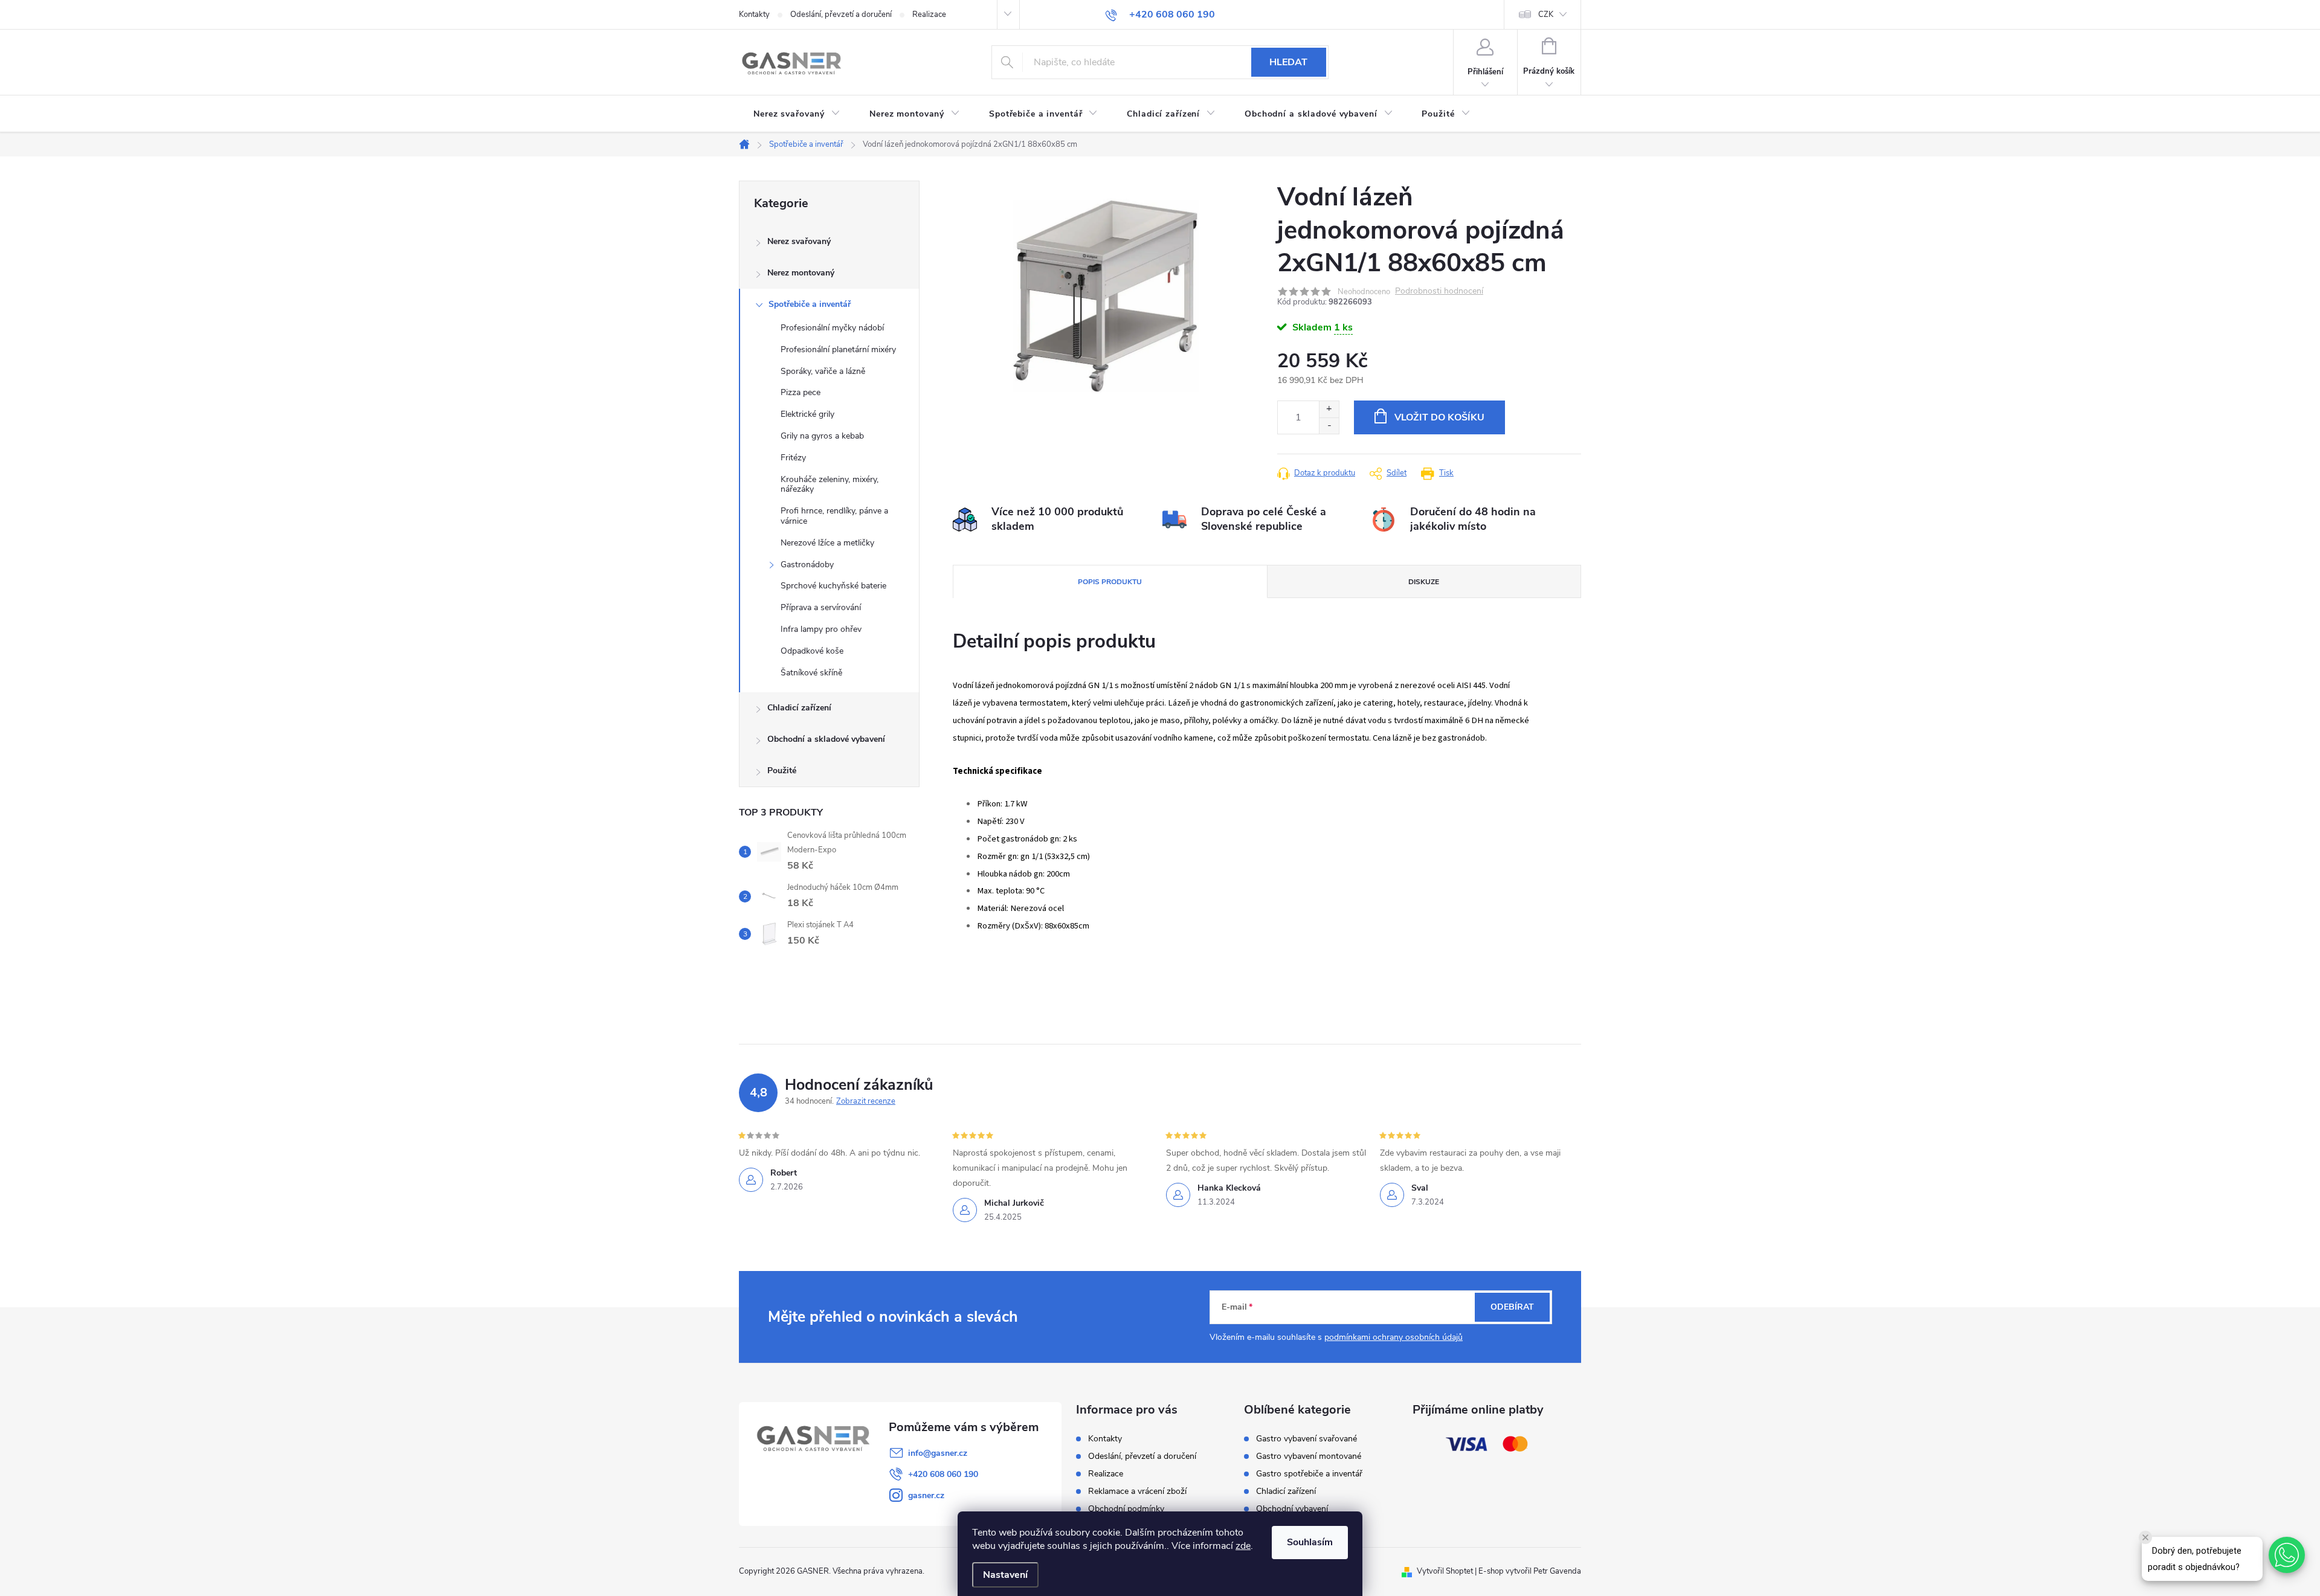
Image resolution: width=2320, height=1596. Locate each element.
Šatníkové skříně (811, 673)
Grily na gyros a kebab (822, 436)
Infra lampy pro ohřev (821, 629)
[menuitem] (797, 114)
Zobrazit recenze (866, 1101)
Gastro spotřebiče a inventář (1309, 1474)
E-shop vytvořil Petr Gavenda (1530, 1571)
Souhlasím (1310, 1542)
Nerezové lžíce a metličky (827, 543)
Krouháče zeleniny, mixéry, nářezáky (830, 484)
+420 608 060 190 (943, 1474)
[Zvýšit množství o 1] (1329, 409)
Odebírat (1512, 1307)
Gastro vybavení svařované (1307, 1439)
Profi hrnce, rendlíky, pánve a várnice (834, 516)
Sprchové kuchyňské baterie (833, 586)
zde (1243, 1546)
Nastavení (1005, 1575)
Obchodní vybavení (1292, 1509)
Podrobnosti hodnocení (1439, 291)
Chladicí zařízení (799, 708)
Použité (782, 771)
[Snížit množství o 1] (1329, 426)
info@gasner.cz (938, 1453)
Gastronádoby (807, 565)
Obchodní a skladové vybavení (826, 739)
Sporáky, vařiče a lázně (823, 371)
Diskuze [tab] (1424, 582)
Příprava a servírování (821, 607)
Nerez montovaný (801, 273)
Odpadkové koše (812, 651)
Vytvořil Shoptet (1445, 1571)
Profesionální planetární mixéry (838, 349)
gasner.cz (926, 1495)
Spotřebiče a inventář (810, 304)
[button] (2287, 1555)
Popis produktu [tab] (1110, 582)
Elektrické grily (807, 414)
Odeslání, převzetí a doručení (841, 14)
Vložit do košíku (1439, 417)
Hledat (1288, 62)
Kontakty (754, 14)
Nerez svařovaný (799, 241)
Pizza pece (801, 392)
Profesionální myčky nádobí (832, 328)
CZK (1546, 14)
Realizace (929, 14)
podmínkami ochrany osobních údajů (1394, 1337)
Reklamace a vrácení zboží (1137, 1491)
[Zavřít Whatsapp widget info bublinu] (2145, 1537)
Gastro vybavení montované (1309, 1456)
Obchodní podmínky (1126, 1509)
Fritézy (793, 458)
